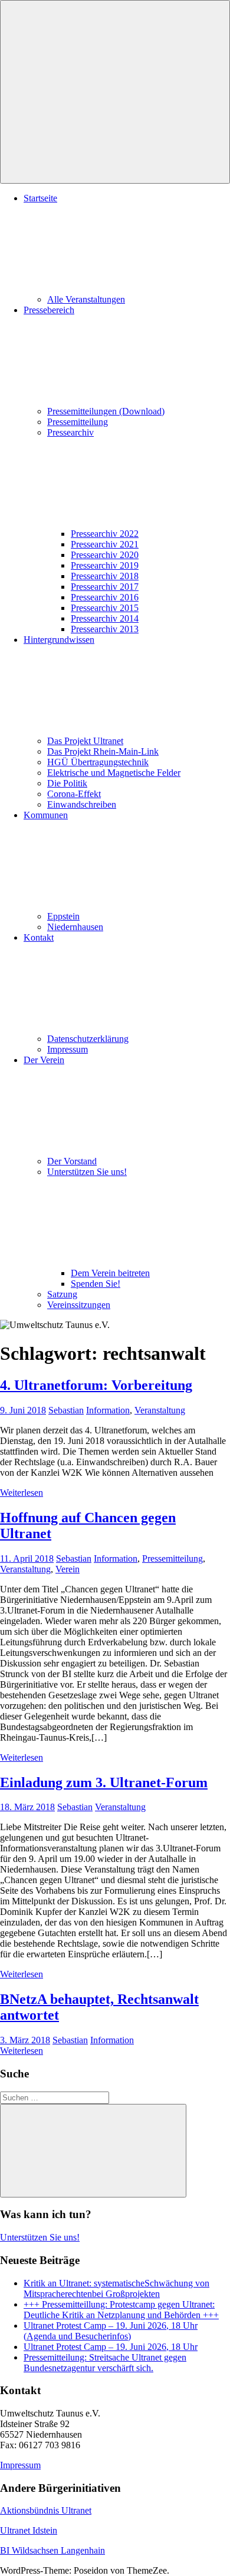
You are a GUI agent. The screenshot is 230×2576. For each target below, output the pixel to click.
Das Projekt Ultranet (85, 741)
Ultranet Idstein (29, 2530)
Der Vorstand (72, 1161)
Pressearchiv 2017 (105, 587)
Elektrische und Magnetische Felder (114, 773)
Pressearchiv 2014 (105, 618)
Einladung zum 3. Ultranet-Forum (104, 1782)
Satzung (62, 1294)
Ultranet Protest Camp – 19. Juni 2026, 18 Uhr (111, 2347)
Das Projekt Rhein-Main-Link (103, 751)
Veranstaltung (160, 1410)
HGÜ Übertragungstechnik (98, 762)
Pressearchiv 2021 (105, 544)
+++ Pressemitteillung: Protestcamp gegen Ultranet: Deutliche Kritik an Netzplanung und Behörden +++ (121, 2310)
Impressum (68, 1049)
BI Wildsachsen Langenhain (52, 2550)
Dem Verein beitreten (110, 1273)
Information (108, 1410)
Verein (68, 1569)
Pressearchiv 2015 (105, 608)
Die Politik (67, 783)
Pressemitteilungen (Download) (106, 411)
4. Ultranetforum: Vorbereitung (96, 1385)
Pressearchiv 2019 (105, 565)
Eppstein (63, 916)
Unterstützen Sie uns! (40, 2237)
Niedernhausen (75, 927)
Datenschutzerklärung (88, 1039)
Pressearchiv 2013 (105, 629)
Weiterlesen (22, 1493)
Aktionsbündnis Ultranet (46, 2510)
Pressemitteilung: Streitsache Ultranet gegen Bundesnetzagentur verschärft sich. (105, 2363)
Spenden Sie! (96, 1284)
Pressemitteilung (78, 422)
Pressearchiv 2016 (105, 597)
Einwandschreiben (82, 804)
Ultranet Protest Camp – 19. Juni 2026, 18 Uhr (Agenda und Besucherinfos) (111, 2331)
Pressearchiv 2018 (105, 576)
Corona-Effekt (74, 794)
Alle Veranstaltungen (86, 299)
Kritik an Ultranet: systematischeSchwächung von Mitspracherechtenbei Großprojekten (116, 2288)
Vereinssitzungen (79, 1305)
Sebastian (66, 1410)
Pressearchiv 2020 (105, 555)
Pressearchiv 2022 (105, 534)
